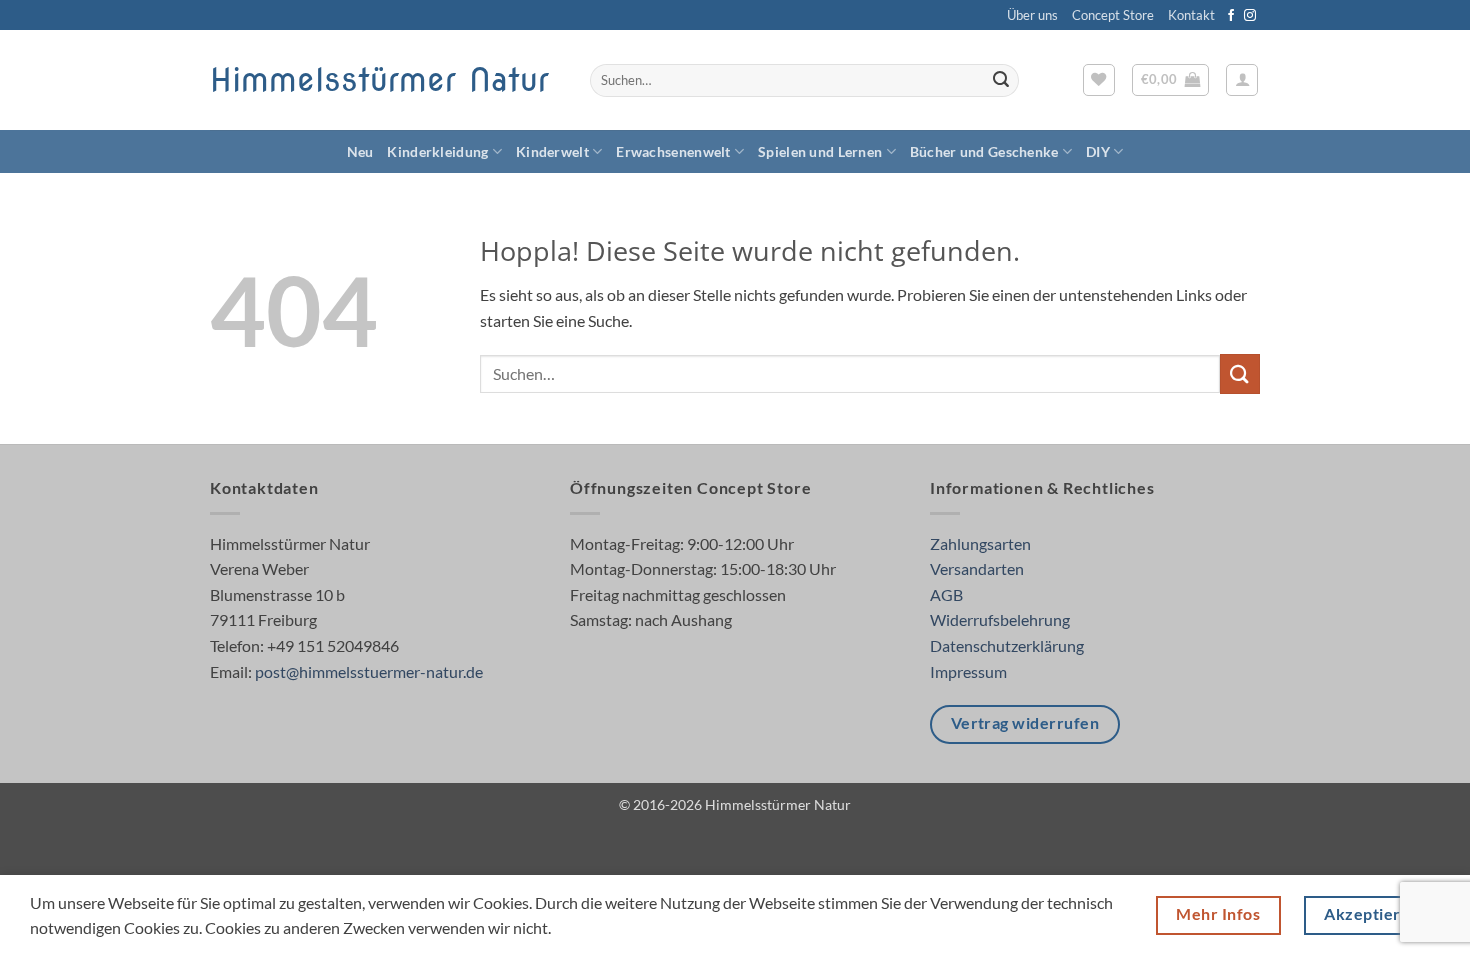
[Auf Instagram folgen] (1250, 16)
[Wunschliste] (1099, 80)
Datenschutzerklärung (1007, 645)
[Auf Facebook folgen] (1231, 16)
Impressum (968, 671)
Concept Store (1113, 15)
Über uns (1032, 15)
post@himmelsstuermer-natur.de (369, 671)
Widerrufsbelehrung (1000, 619)
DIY (1098, 151)
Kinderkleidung (437, 151)
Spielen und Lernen (820, 151)
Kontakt (1191, 15)
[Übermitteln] (1001, 81)
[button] (1171, 80)
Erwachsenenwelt (673, 151)
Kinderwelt (552, 151)
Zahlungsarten (980, 543)
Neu (360, 151)
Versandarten (977, 568)
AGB (946, 594)
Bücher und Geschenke (984, 151)
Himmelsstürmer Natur (379, 80)
